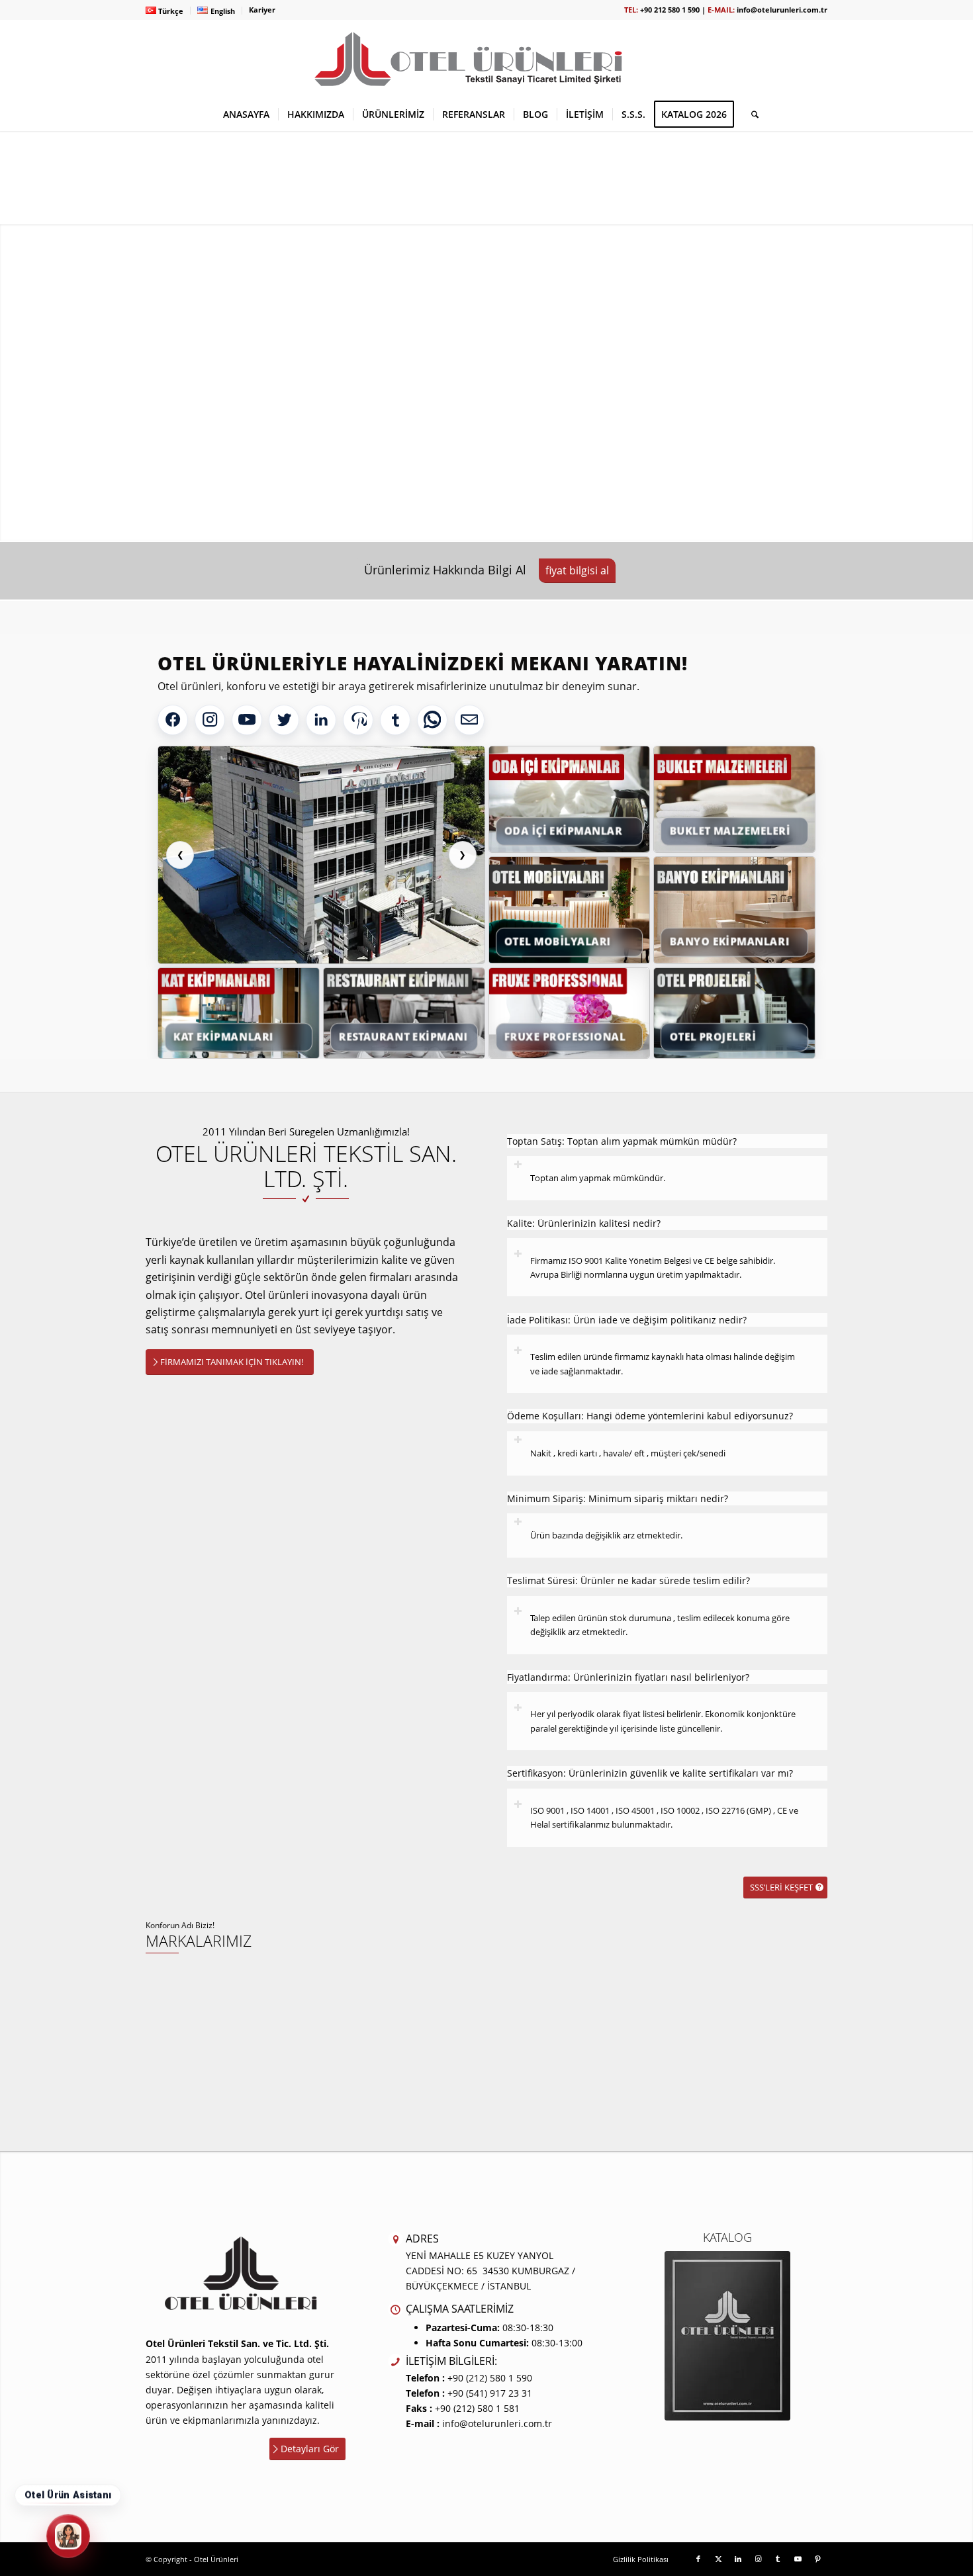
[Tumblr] (395, 720)
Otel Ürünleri (216, 2559)
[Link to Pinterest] (817, 2559)
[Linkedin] (321, 720)
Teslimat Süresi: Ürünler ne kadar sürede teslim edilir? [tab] (628, 1580)
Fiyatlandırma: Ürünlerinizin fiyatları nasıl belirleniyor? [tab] (628, 1677)
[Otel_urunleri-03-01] (486, 59)
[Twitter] (284, 720)
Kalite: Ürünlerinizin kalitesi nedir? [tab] (584, 1223)
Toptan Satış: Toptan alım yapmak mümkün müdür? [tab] (622, 1141)
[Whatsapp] (432, 720)
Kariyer (262, 10)
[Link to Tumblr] (778, 2559)
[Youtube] (247, 720)
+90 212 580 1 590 (670, 10)
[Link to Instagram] (758, 2559)
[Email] (469, 720)
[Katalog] (727, 2336)
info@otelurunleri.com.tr (782, 10)
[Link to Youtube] (798, 2559)
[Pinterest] (358, 720)
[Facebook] (173, 720)
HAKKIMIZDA (731, 432)
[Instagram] (210, 720)
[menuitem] (168, 11)
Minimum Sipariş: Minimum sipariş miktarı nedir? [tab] (618, 1498)
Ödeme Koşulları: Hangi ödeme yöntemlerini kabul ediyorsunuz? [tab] (650, 1416)
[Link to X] (718, 2559)
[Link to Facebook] (698, 2559)
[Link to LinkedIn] (738, 2559)
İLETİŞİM (626, 432)
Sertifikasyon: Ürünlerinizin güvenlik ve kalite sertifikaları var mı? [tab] (650, 1773)
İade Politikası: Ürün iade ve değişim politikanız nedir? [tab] (627, 1320)
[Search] (751, 114)
